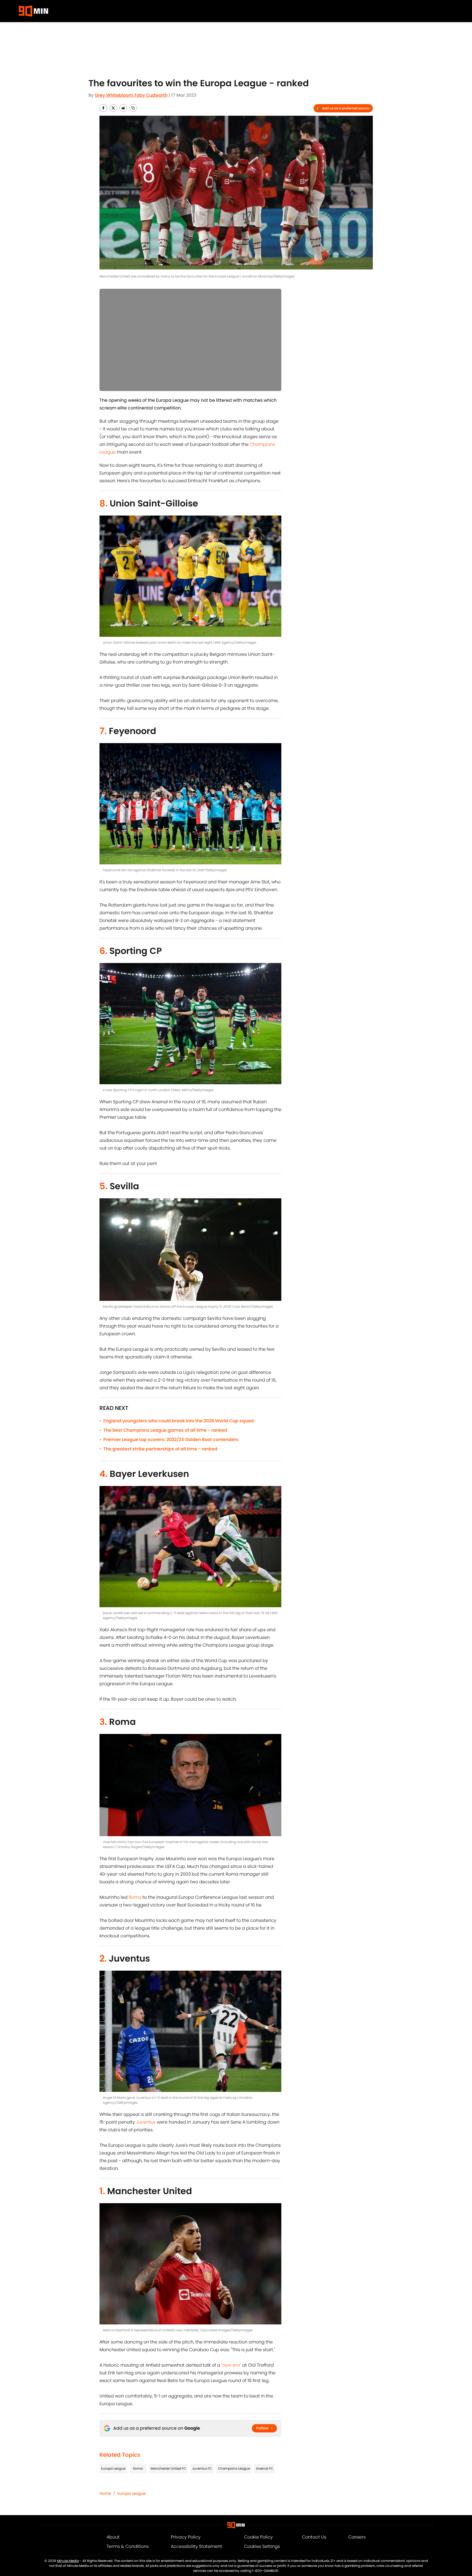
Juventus (146, 2122)
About (113, 2537)
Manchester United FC (168, 2468)
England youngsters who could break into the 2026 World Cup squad (179, 1421)
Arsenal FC (265, 2468)
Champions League (234, 2468)
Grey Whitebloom (114, 95)
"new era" (231, 2365)
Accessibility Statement (196, 2546)
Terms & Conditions (128, 2546)
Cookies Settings (262, 2546)
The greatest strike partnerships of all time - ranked (160, 1449)
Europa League (113, 2468)
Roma (135, 1897)
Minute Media (68, 2561)
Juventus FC (202, 2468)
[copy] (133, 108)
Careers (357, 2537)
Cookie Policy (258, 2537)
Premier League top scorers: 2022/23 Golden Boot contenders (171, 1440)
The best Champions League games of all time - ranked (165, 1430)
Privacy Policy (186, 2537)
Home (105, 2493)
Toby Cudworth (151, 95)
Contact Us (314, 2537)
